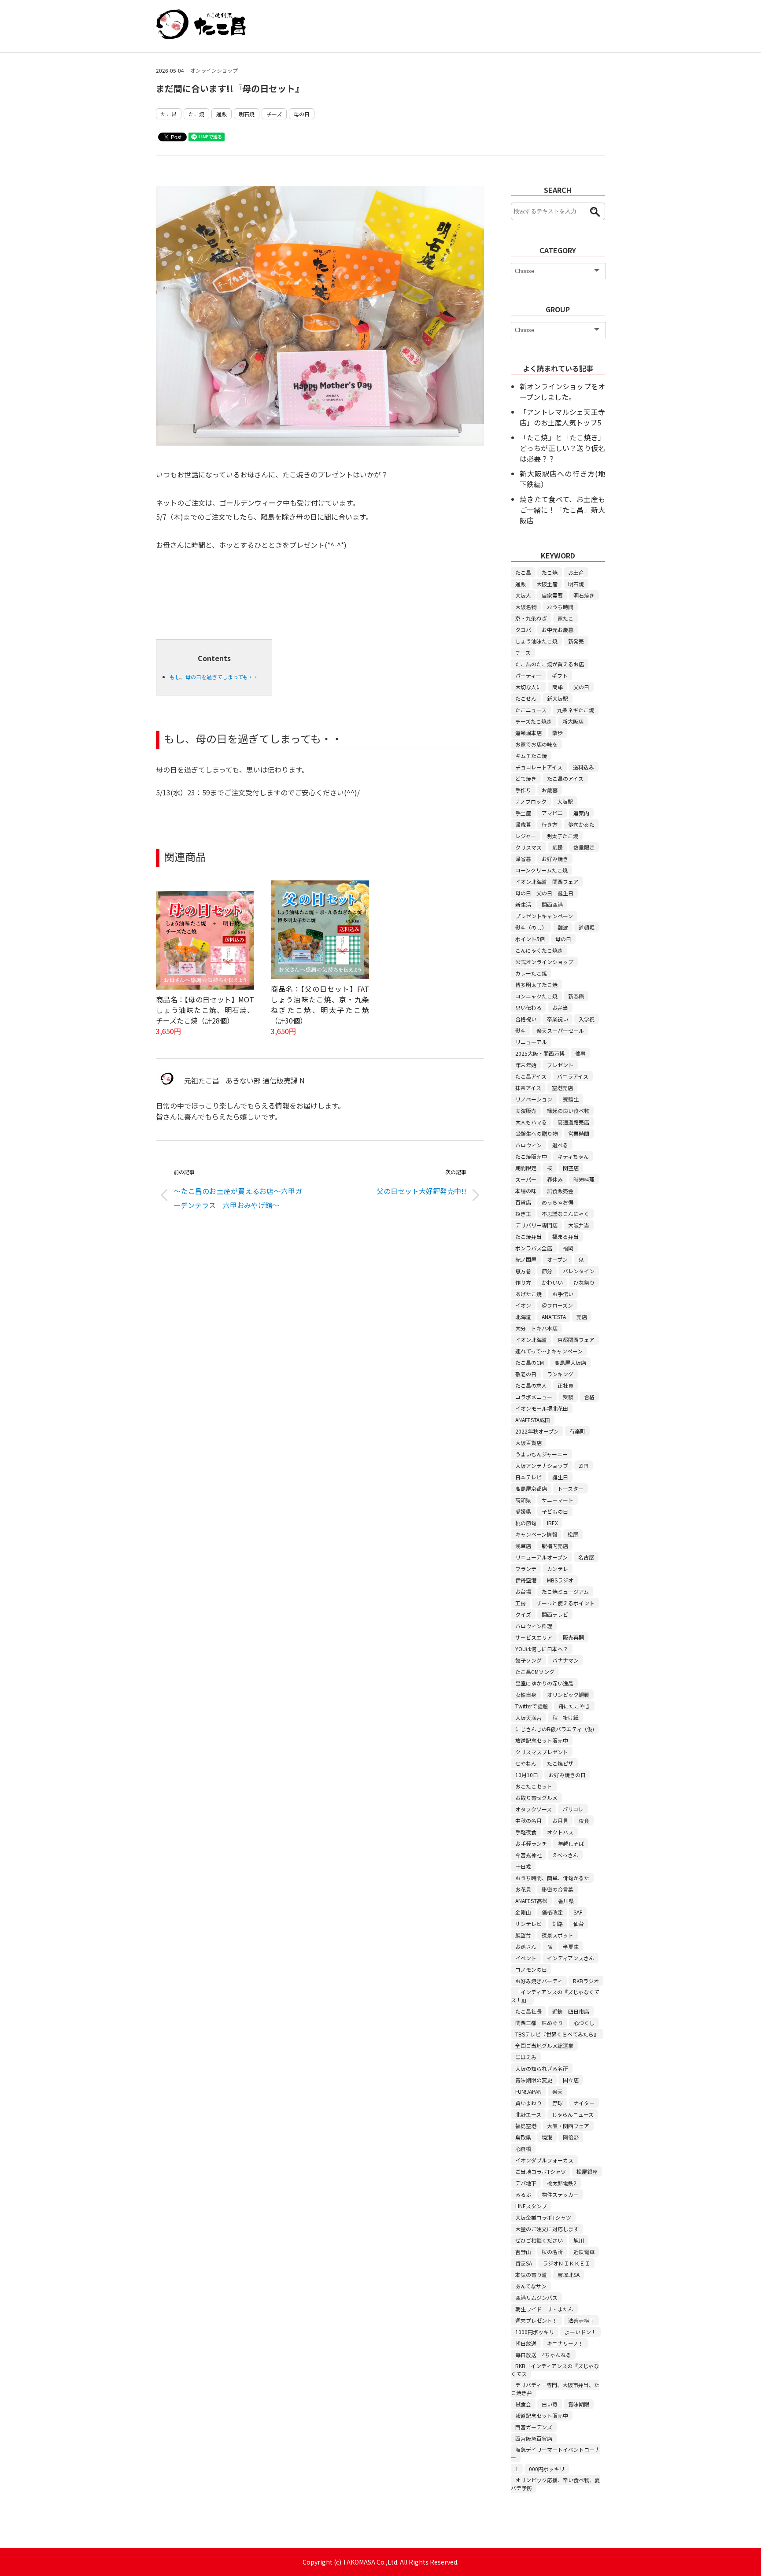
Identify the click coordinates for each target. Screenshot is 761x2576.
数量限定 (584, 847)
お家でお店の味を (536, 744)
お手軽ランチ (531, 1843)
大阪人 (523, 595)
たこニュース (531, 710)
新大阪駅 (558, 698)
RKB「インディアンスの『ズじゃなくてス (555, 2370)
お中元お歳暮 (558, 630)
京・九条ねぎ (531, 618)
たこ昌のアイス (565, 778)
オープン (557, 1259)
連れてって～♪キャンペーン (549, 1351)
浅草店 (523, 1546)
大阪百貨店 (528, 1443)
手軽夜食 (526, 1832)
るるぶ (523, 2194)
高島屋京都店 (531, 1488)
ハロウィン (528, 1145)
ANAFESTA (554, 1317)
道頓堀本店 (528, 733)
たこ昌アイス (531, 1076)
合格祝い (526, 1019)
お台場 (523, 1591)
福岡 (568, 1248)
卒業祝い (558, 1019)
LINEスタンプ (531, 2206)
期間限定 (526, 1168)
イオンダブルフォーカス (544, 2160)
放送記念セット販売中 (542, 1740)
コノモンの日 (531, 1969)
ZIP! (584, 1465)
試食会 (523, 2404)
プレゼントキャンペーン (544, 916)
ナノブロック (531, 801)
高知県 (523, 1500)
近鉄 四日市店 (571, 2011)
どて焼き (526, 778)
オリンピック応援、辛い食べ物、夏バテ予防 (555, 2484)
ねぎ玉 (523, 1214)
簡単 (558, 687)
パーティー (528, 675)
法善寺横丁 (581, 2320)
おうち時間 (560, 607)
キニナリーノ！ (565, 2343)
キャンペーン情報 (536, 1534)
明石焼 (247, 114)
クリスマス (528, 847)
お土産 (576, 572)
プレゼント (560, 1065)
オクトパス (560, 1832)
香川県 (566, 1901)
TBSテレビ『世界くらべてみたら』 (557, 2034)
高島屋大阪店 (570, 1362)
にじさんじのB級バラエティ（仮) (555, 1729)
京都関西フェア (576, 1340)
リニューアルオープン (541, 1557)
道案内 (581, 813)
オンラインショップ (214, 70)
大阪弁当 (579, 1225)
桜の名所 (552, 2252)
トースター (571, 1488)
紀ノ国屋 (526, 1259)
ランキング (560, 1374)
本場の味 (526, 1191)
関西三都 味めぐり (539, 2023)
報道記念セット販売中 (542, 2415)
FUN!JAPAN (528, 2091)
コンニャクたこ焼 (536, 996)
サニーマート (558, 1500)
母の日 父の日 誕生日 (544, 893)
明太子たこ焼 (562, 836)
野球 (558, 2103)
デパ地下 (526, 2183)
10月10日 (527, 1775)
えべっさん (565, 1855)
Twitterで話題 (532, 1706)
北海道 (523, 1317)
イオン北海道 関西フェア (547, 881)
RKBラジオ (586, 1981)
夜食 (584, 1820)
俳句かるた (581, 824)
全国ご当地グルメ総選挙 (544, 2046)
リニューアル (531, 1042)
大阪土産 (547, 584)
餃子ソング (528, 1660)
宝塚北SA (569, 2275)
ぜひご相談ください (539, 2240)
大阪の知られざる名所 (542, 2068)
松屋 (573, 1534)
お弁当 (560, 1007)
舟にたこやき (574, 1706)
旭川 (579, 2240)
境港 (547, 2137)
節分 (547, 1271)
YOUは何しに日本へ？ (542, 1649)
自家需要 (552, 595)
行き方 (550, 824)
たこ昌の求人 (531, 1385)
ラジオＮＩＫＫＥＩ (566, 2263)
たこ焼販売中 (531, 1156)
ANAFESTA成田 (533, 1420)
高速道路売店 (573, 1122)
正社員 (565, 1385)
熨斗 (521, 1030)
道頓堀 (587, 927)
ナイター (584, 2103)
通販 (222, 114)
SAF (578, 1912)
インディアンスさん (571, 1958)
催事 (580, 1053)
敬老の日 (526, 1374)
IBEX (552, 1523)
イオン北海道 (531, 1340)
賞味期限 (579, 2404)
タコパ (523, 630)
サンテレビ (528, 1924)
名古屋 (586, 1557)
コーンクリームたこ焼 (541, 870)
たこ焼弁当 (528, 1236)
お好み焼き (555, 859)
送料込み (584, 767)
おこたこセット (534, 1786)
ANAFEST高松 (531, 1901)
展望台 (523, 1935)
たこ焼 (196, 114)
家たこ (565, 618)
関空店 (571, 1168)
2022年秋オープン (537, 1431)
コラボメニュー (534, 1397)
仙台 (579, 1924)
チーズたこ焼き (534, 721)
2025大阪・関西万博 (540, 1053)
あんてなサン (531, 2286)
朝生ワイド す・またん (544, 2309)
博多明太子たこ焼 (536, 985)
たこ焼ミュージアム (565, 1591)
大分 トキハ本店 (536, 1328)
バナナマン (565, 1660)
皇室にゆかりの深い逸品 (544, 1683)
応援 (558, 847)
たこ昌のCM (530, 1362)
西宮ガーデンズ (534, 2427)
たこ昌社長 (528, 2011)
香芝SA (524, 2263)
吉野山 (523, 2252)
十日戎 (523, 1866)
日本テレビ (528, 1477)
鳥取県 (523, 2137)
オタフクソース (534, 1809)
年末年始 (526, 1065)
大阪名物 (526, 607)
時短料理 (584, 1179)
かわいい (552, 1282)
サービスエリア (534, 1637)
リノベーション (534, 1099)
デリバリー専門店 (536, 1225)
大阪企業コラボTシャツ (543, 2217)
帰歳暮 (523, 824)
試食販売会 (560, 1191)
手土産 (523, 813)
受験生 (571, 1099)
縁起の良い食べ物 (568, 1111)
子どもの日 (555, 1511)
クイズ (523, 1614)
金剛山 (523, 1912)
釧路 (558, 1924)
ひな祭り (584, 1282)
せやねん (526, 1763)
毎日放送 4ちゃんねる (543, 2355)
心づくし (584, 2023)
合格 (589, 1397)
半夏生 (571, 1946)
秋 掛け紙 (565, 1717)
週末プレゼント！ (536, 2320)
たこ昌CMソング (535, 1672)
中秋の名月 (528, 1820)
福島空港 (526, 2126)
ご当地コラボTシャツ (541, 2171)
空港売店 (562, 1088)
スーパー (526, 1179)
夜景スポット (558, 1935)
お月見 (560, 1820)
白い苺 (550, 2404)
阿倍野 (571, 2137)
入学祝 (587, 1019)
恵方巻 (523, 1271)
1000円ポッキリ (535, 2332)
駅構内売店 (555, 1546)
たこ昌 (169, 114)
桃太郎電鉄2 (562, 2183)
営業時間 (579, 1133)
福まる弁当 (565, 1236)
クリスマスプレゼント (542, 1752)
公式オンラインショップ (544, 962)
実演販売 (526, 1111)
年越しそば (571, 1843)
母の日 (302, 114)
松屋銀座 (587, 2171)
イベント (526, 1958)
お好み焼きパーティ (539, 1981)
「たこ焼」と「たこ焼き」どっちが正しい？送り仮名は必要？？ (562, 448)
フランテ (526, 1569)
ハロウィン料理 (534, 1626)
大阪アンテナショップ (542, 1465)
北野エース (528, 2114)
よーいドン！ (580, 2332)
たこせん (526, 698)
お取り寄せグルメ (536, 1798)
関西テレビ (555, 1614)
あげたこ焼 (528, 1294)
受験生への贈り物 (536, 1133)
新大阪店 (573, 721)
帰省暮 (523, 859)
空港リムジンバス (536, 2297)
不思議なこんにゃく (565, 1214)
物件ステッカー (560, 2194)
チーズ (274, 114)
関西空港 (552, 904)
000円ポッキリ (547, 2469)
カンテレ (558, 1569)
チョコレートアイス (539, 767)
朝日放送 (526, 2343)
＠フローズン (557, 1305)
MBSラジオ (560, 1580)
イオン (523, 1305)
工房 (521, 1603)
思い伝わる (528, 1007)
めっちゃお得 (558, 1202)
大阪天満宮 (528, 1717)
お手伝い (563, 1294)
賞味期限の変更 (534, 2080)
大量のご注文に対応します (547, 2229)
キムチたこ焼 (531, 756)
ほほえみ (526, 2057)
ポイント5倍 (530, 939)
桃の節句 (526, 1523)
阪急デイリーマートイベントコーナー (555, 2453)
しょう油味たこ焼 (536, 641)
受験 (568, 1397)
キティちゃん (573, 1156)
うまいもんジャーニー (541, 1454)
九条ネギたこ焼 (576, 710)
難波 (563, 927)
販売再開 (573, 1637)
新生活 (523, 904)
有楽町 (577, 1431)
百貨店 (523, 1202)
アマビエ (552, 813)
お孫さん (526, 1946)
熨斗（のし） (531, 927)
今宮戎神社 (528, 1855)
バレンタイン (579, 1271)
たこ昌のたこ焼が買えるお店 (550, 664)
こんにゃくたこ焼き (539, 950)
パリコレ (573, 1809)
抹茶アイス (528, 1088)
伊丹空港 (526, 1580)
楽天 (558, 2091)
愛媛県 (523, 1511)
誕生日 (560, 1477)
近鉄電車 (584, 2252)
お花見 (523, 1889)
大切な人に (528, 687)
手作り (523, 790)
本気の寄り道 (531, 2275)
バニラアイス (573, 1076)
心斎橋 (523, 2149)
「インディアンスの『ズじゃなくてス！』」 (555, 1996)
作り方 (523, 1282)
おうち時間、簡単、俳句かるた (552, 1878)
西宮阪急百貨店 (534, 2438)
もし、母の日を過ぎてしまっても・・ (214, 677)
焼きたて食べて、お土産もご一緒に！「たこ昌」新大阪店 (562, 510)
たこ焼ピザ (560, 1763)
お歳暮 (550, 790)
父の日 (581, 687)
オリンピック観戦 (568, 1695)
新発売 (576, 641)
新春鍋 (576, 996)
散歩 (558, 733)
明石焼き (584, 595)
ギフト (560, 675)
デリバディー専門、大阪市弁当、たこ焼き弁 (555, 2389)
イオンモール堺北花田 (542, 1408)
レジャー (526, 836)
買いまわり (528, 2103)
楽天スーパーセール (560, 1030)
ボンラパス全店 (534, 1248)
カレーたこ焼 (531, 973)
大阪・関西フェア (568, 2126)
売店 (582, 1317)
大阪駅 (565, 801)
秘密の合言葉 (558, 1889)
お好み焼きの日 (567, 1775)
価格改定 (552, 1912)
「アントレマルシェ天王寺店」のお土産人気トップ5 (562, 417)
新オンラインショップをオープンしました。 (562, 392)
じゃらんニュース (573, 2114)
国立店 (571, 2080)
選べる (560, 1145)
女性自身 (526, 1695)
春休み (555, 1179)
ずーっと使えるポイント (565, 1603)
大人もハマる (531, 1122)
